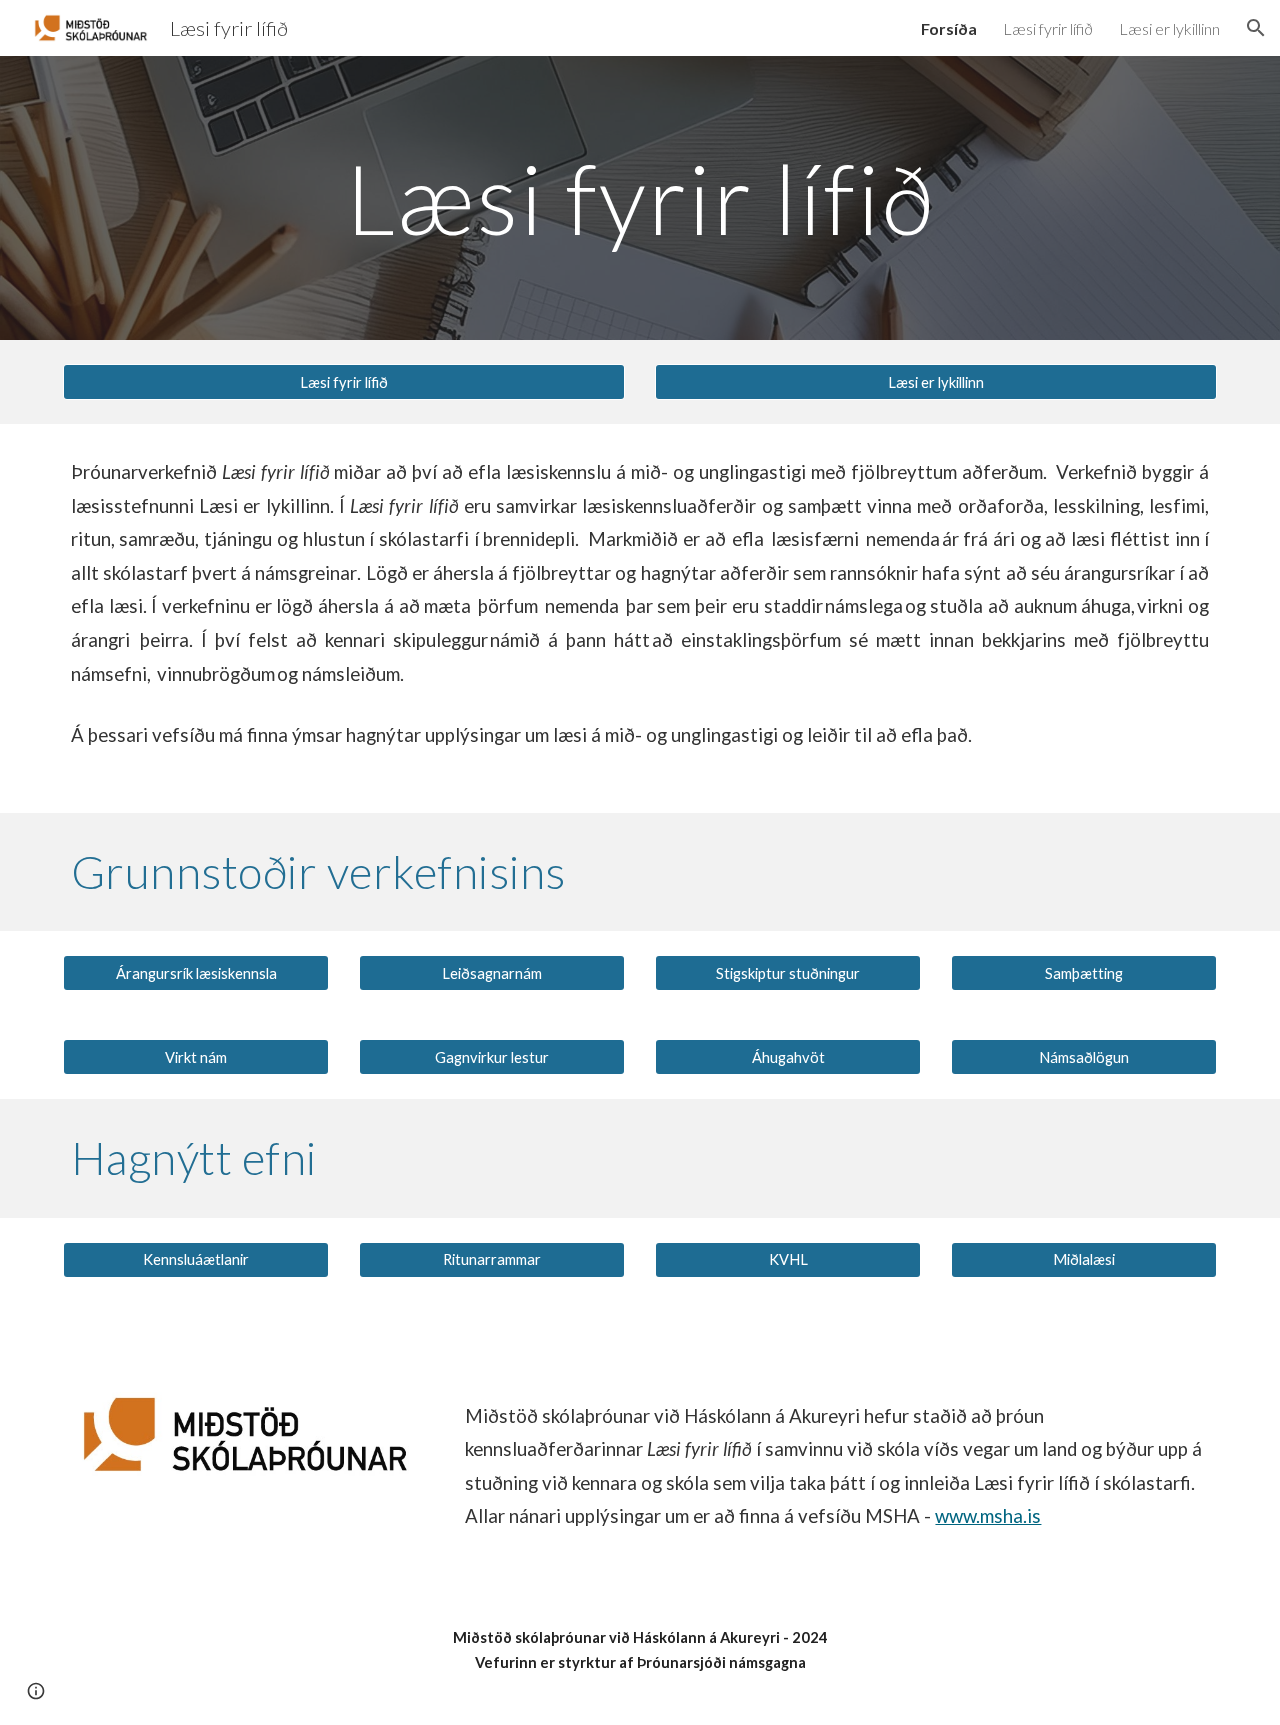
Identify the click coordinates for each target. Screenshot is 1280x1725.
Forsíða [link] (949, 28)
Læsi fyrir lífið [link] (1048, 28)
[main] (640, 198)
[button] (1256, 28)
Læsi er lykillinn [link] (1169, 28)
